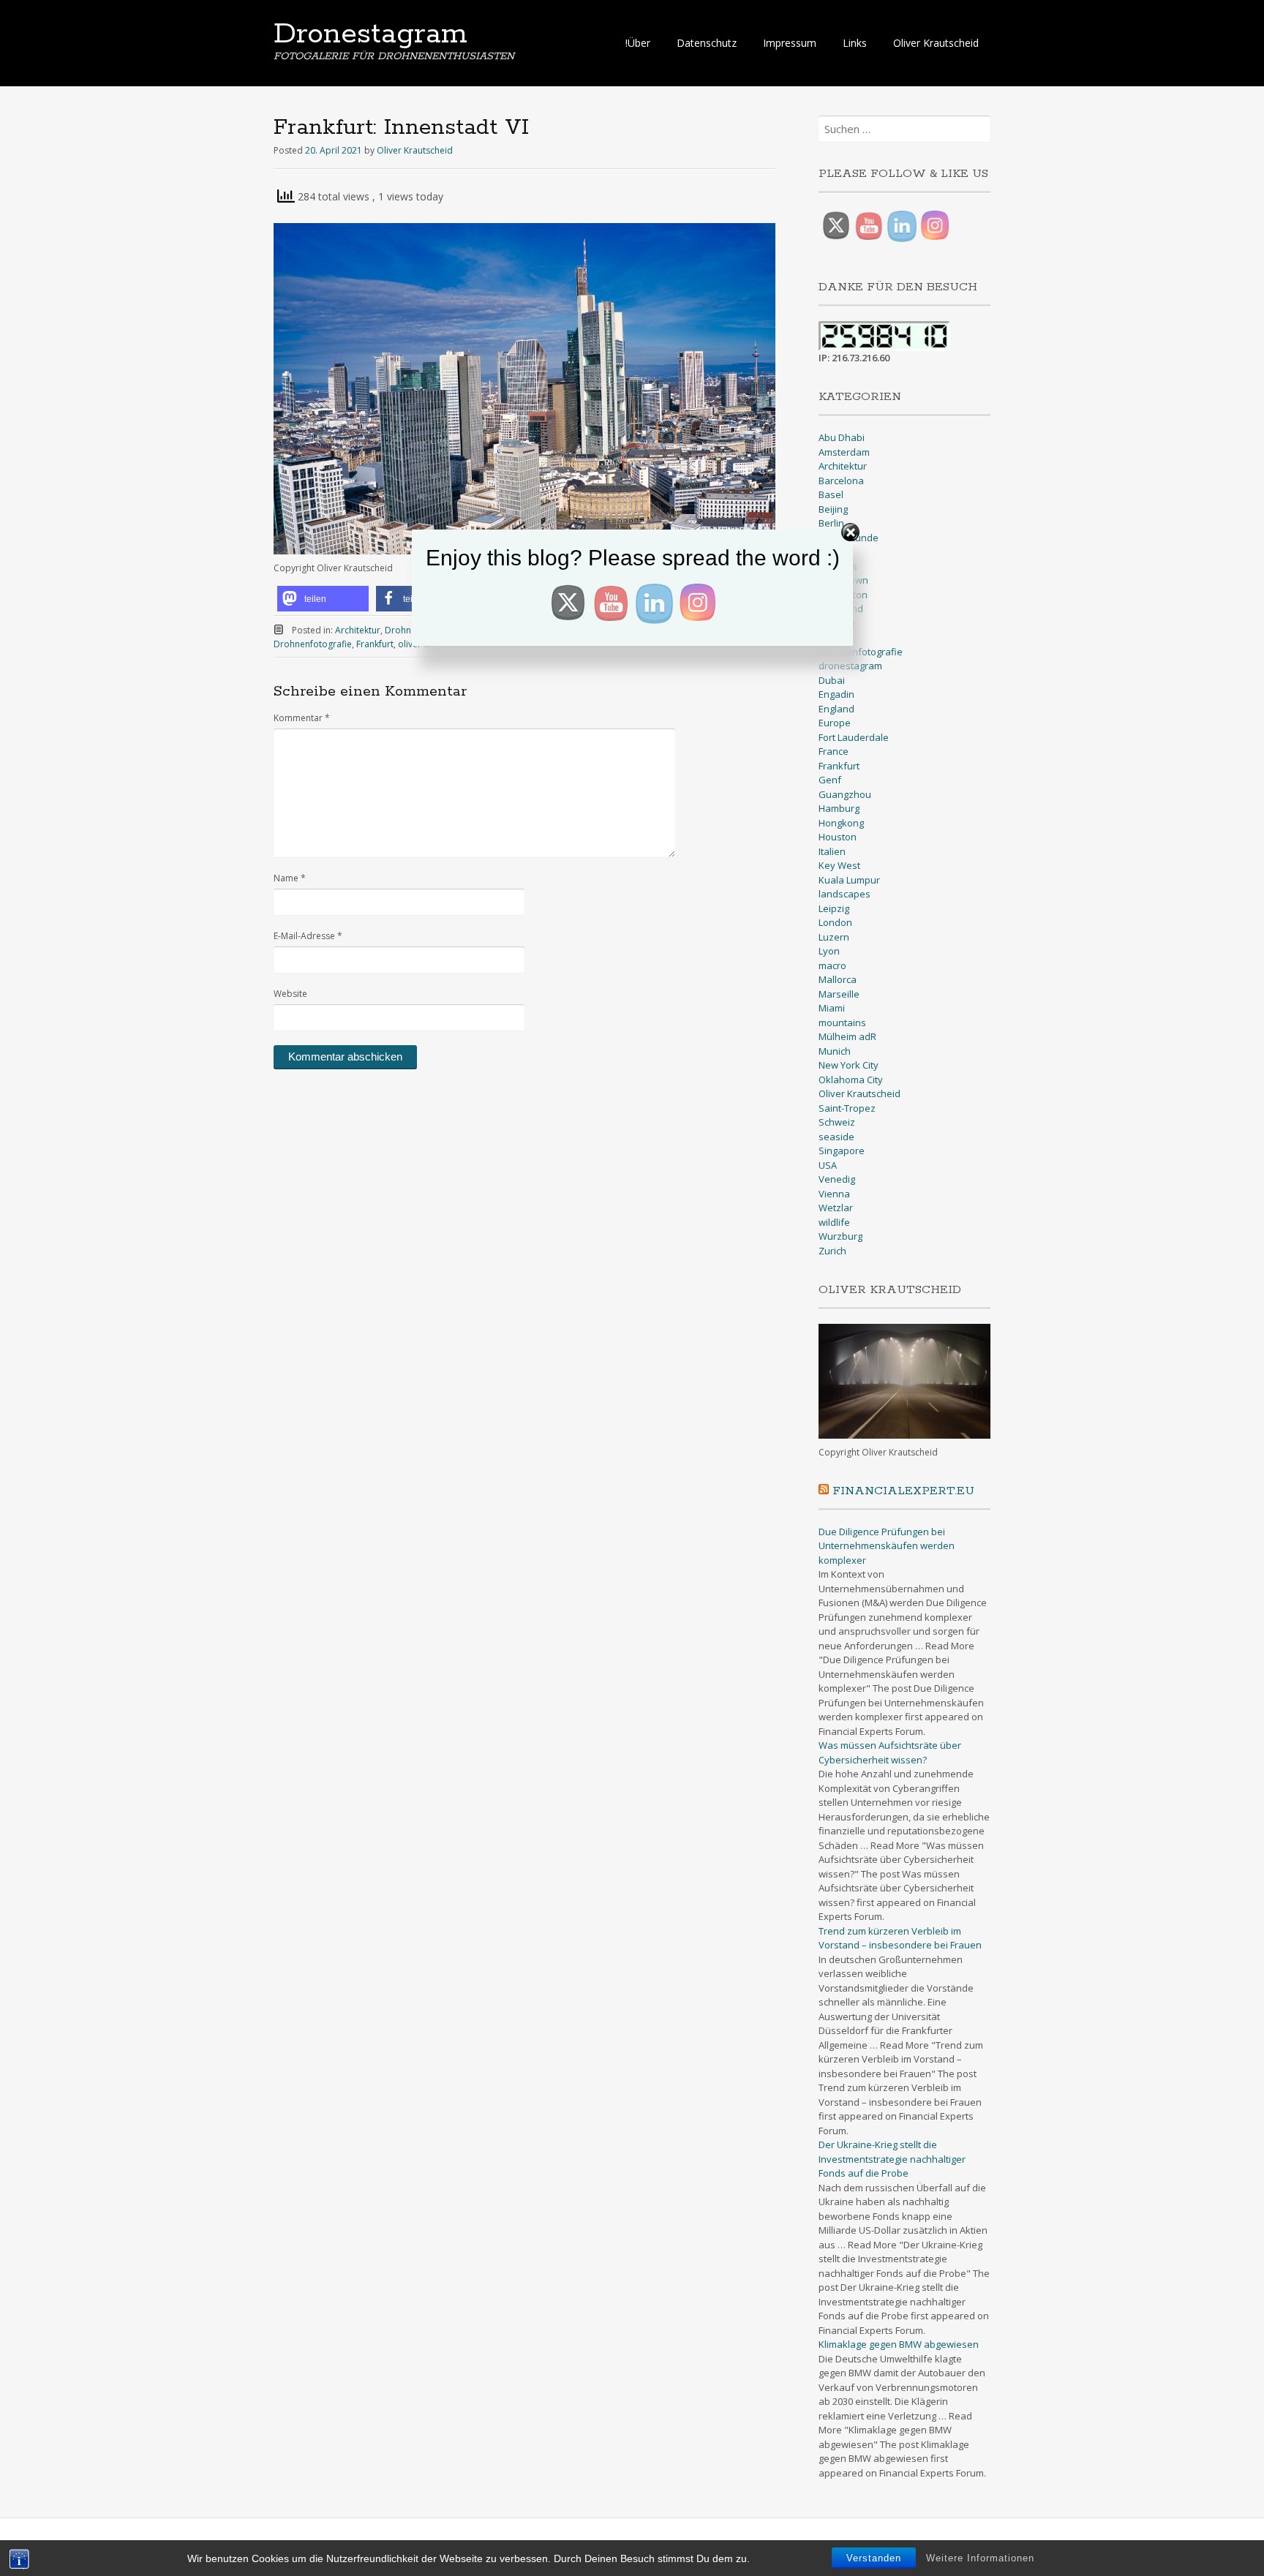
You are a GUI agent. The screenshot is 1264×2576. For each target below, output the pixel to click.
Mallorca (838, 979)
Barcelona (841, 481)
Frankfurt (839, 766)
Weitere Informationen (980, 2558)
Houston (838, 837)
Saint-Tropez (847, 1108)
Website (290, 994)
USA (828, 1165)
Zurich (832, 1251)
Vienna (834, 1194)
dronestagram (850, 666)
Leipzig (834, 908)
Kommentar (302, 718)
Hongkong (841, 823)
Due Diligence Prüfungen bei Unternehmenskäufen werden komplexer (887, 1546)
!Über (638, 43)
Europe (835, 723)
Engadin (836, 694)
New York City (849, 1065)
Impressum (790, 43)
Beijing (833, 509)
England (836, 709)
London (835, 922)
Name (290, 878)
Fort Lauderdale (854, 737)
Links (855, 43)
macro (832, 965)
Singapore (842, 1150)
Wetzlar (836, 1208)
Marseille (839, 994)
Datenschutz (707, 43)
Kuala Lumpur (849, 880)
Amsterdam (844, 452)
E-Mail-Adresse (308, 936)
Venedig (837, 1179)
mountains (842, 1023)
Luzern (834, 937)
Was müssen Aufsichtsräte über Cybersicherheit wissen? (890, 1752)
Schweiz (837, 1122)
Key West (839, 865)
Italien (832, 851)
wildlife (834, 1222)
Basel (831, 494)
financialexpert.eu (903, 1491)
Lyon (829, 951)
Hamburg (839, 808)
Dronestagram (370, 34)
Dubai (832, 680)
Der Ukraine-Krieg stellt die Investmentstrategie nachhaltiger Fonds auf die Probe (892, 2159)
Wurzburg (840, 1236)
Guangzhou (845, 794)
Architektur (843, 466)
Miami (832, 1008)
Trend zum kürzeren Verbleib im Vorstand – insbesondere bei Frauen (900, 1938)
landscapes (844, 894)
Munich (835, 1051)
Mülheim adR (847, 1036)
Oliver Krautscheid (936, 43)
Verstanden (874, 2558)
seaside (836, 1137)
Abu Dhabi (842, 437)
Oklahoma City (851, 1080)
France (834, 751)
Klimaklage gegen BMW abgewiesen (899, 2344)
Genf (830, 780)
